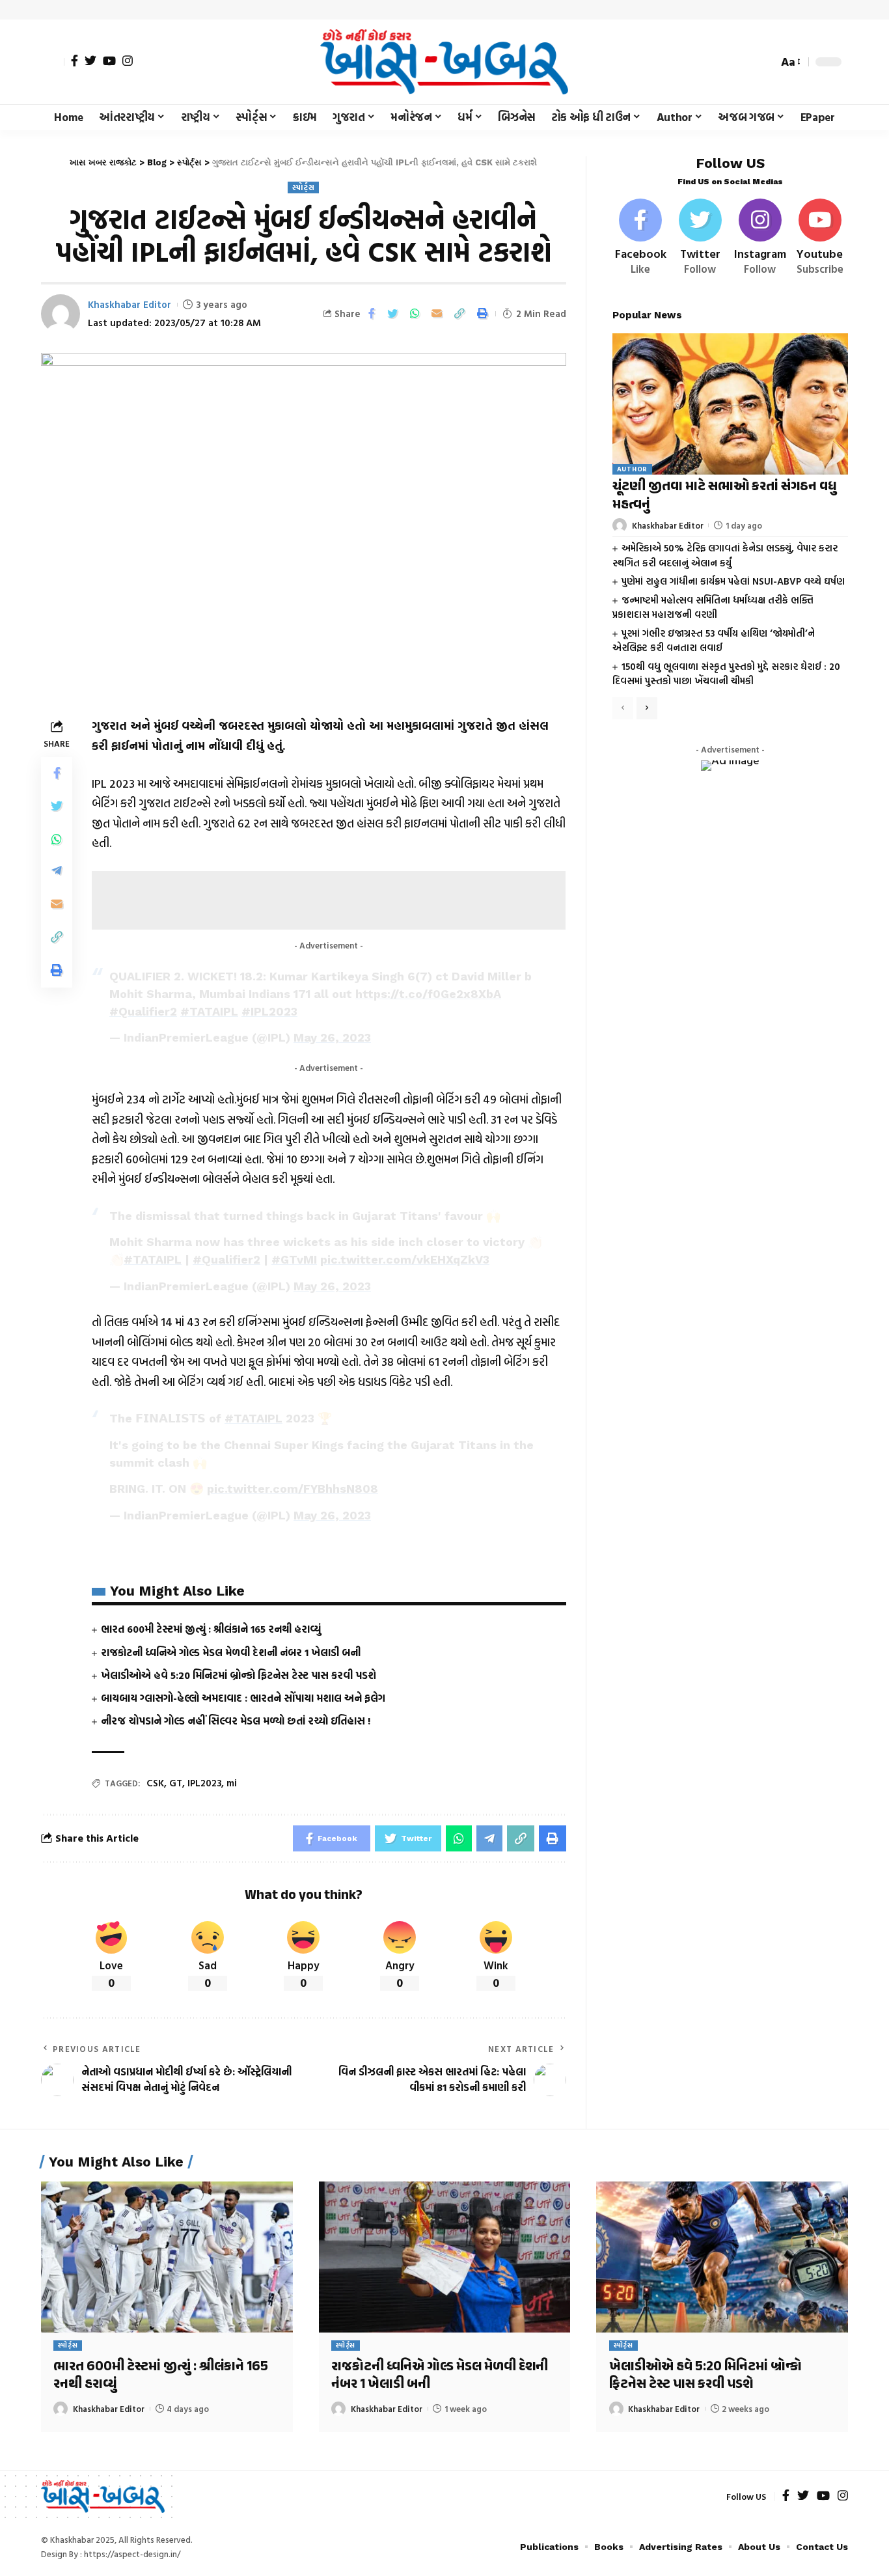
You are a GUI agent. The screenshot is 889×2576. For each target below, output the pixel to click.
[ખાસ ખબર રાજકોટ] (444, 62)
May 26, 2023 (332, 1037)
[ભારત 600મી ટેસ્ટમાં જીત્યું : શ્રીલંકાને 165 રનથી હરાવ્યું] (167, 2257)
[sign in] (53, 62)
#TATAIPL (209, 1011)
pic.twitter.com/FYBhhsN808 (293, 1489)
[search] (765, 62)
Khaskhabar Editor (130, 304)
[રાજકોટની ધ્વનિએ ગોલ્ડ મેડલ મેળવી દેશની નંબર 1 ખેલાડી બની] (445, 2257)
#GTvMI (294, 1259)
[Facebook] (75, 61)
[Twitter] (90, 61)
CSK (155, 1783)
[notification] (745, 62)
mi (232, 1783)
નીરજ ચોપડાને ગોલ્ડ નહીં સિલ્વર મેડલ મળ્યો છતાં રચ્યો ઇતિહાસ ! (236, 1721)
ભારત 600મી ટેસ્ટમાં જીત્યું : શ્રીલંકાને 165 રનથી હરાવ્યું (211, 1629)
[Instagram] (128, 61)
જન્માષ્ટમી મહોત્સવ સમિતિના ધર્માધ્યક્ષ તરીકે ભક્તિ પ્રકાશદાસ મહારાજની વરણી (713, 607)
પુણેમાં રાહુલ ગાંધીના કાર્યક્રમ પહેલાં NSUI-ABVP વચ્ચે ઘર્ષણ (733, 581)
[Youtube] (820, 238)
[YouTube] (109, 61)
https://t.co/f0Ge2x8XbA (428, 994)
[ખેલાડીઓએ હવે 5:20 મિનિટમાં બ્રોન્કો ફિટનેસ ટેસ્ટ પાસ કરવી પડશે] (722, 2257)
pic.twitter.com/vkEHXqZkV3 (405, 1259)
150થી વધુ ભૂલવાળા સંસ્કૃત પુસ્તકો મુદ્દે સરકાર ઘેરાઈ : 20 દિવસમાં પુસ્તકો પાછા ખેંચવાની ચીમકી (726, 674)
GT (176, 1783)
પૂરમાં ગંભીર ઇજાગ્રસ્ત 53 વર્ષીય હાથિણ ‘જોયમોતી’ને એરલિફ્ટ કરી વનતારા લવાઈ (714, 641)
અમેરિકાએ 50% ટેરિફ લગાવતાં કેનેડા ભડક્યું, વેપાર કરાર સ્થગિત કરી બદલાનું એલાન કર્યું (725, 555)
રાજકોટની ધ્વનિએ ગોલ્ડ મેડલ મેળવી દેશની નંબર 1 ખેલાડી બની (231, 1652)
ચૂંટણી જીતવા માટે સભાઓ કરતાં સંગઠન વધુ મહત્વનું (724, 496)
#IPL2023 (269, 1011)
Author (632, 470)
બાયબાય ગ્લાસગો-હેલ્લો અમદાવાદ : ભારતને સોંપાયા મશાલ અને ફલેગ (243, 1698)
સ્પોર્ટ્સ (303, 187)
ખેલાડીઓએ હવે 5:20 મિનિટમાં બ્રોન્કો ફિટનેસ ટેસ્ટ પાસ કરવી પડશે (239, 1675)
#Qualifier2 (143, 1011)
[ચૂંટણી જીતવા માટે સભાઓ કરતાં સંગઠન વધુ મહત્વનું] (730, 404)
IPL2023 (204, 1783)
